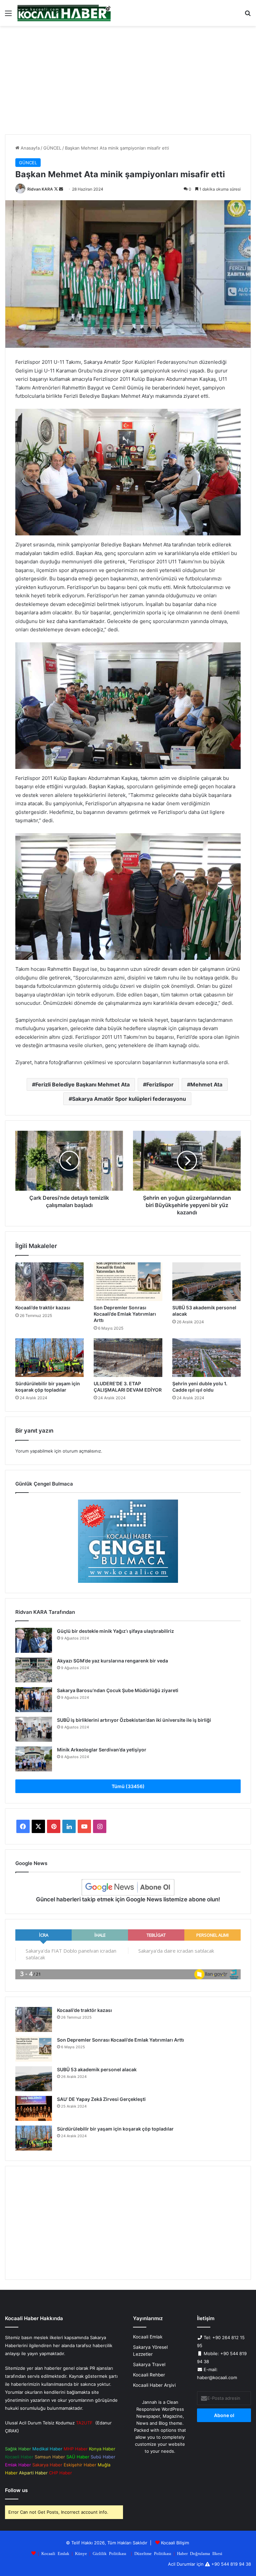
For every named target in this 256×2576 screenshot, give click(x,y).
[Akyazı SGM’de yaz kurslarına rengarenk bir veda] (34, 1670)
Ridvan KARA (40, 189)
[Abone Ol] (128, 1887)
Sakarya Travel (149, 2364)
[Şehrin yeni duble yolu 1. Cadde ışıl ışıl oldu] (206, 1358)
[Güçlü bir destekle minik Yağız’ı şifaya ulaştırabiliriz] (34, 1640)
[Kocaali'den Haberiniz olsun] (64, 13)
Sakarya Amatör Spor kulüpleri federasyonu (129, 1099)
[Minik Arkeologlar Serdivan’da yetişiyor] (34, 1759)
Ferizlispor (160, 1084)
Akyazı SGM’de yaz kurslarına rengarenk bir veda (112, 1661)
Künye (81, 2553)
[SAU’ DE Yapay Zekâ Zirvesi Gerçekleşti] (34, 2108)
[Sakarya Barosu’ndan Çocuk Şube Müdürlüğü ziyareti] (34, 1700)
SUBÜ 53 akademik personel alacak (97, 2069)
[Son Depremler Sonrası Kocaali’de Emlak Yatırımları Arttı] (128, 1282)
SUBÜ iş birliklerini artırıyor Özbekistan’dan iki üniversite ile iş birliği (134, 1720)
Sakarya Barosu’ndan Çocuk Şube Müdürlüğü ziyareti (118, 1690)
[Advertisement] (128, 83)
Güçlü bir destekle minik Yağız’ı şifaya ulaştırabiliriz (115, 1631)
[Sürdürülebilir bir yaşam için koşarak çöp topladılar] (49, 1358)
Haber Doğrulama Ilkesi (200, 2553)
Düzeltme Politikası (153, 2553)
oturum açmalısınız (82, 1451)
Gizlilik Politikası (109, 2553)
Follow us (16, 2490)
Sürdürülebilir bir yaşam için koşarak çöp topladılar (115, 2129)
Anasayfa (29, 148)
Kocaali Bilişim (175, 2543)
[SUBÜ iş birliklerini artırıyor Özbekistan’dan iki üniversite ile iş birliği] (34, 1729)
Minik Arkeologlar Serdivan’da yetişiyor (102, 1750)
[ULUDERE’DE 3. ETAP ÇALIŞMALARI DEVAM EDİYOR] (128, 1358)
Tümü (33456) (128, 1786)
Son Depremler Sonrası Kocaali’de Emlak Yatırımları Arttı (125, 1314)
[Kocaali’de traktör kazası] (49, 1282)
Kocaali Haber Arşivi (154, 2385)
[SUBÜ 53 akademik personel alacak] (206, 1282)
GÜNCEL (52, 148)
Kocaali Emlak (148, 2337)
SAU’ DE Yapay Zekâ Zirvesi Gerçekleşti (101, 2099)
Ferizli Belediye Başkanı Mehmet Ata (82, 1084)
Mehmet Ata (206, 1084)
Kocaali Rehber (149, 2375)
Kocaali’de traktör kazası (43, 1307)
